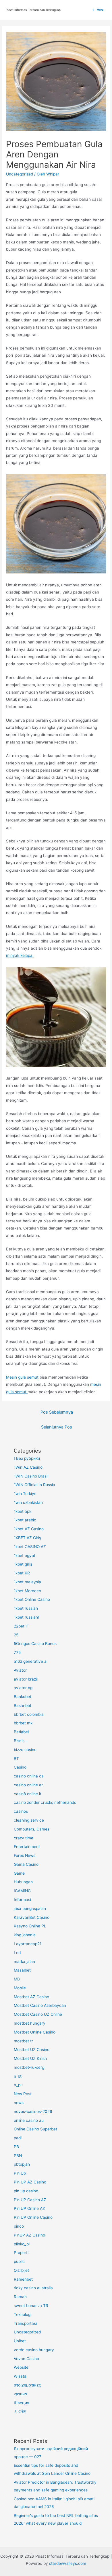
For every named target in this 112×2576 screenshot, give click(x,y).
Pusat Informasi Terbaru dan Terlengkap (33, 10)
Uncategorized (20, 174)
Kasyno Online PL (30, 1926)
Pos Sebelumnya (57, 1412)
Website (21, 2367)
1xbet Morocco (27, 1591)
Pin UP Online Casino (33, 2217)
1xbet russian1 (27, 1617)
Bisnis (19, 1741)
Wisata (20, 2376)
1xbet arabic (25, 1520)
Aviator (20, 1670)
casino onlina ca (29, 1776)
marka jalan (24, 1962)
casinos (21, 1811)
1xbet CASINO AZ (30, 1547)
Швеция (22, 2403)
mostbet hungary (30, 2023)
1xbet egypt (25, 1556)
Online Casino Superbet (35, 2129)
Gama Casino (26, 1864)
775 (17, 1652)
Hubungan (23, 1882)
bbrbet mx (23, 1723)
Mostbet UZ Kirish (30, 2058)
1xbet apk (23, 1511)
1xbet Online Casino (32, 1599)
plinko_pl (22, 2244)
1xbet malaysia (27, 1582)
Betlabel (21, 1732)
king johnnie (25, 1935)
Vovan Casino (26, 2359)
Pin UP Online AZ (29, 2208)
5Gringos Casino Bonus (35, 1644)
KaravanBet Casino (32, 1917)
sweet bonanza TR (31, 2306)
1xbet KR (22, 1573)
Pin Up (20, 2173)
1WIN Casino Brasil (31, 1476)
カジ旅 (20, 2411)
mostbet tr (23, 2041)
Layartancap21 (28, 1944)
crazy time (24, 1838)
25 (16, 1635)
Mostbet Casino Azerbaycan (40, 2005)
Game (19, 1873)
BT (16, 1759)
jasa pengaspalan (30, 1908)
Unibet (20, 2341)
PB (16, 2147)
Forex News (25, 1855)
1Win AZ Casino (28, 1467)
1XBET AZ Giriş (27, 1538)
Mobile (20, 1988)
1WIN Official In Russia (34, 1485)
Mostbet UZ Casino (32, 2050)
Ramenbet (23, 2279)
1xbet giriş (23, 1564)
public (19, 2261)
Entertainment (27, 1847)
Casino (20, 1767)
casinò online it (28, 1794)
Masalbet (22, 1970)
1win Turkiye (25, 1494)
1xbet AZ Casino (29, 1529)
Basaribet (23, 1705)
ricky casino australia (33, 2288)
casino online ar (28, 1785)
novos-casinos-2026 (33, 2111)
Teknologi (23, 2315)
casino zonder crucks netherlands (45, 1802)
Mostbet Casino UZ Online (38, 2014)
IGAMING (22, 1891)
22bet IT (22, 1626)
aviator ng (23, 1688)
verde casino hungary (34, 2350)
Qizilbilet (21, 2270)
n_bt (18, 2076)
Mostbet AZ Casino (31, 1997)
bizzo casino (25, 1750)
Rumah (20, 2297)
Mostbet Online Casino (35, 2032)
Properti (21, 2253)
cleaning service (29, 1820)
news (19, 2103)
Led (17, 1953)
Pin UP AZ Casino (30, 2182)
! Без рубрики (27, 1458)
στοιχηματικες (27, 2385)
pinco (19, 2226)
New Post (23, 2094)
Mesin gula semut (22, 1377)
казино (20, 2394)
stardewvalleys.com (68, 2563)
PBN (18, 2156)
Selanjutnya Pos (57, 1427)
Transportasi (25, 2323)
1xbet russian (26, 1608)
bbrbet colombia (29, 1714)
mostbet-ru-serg (29, 2067)
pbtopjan (22, 2164)
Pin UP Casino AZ (30, 2200)
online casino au (29, 2120)
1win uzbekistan (28, 1502)
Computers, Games (32, 1829)
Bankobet (23, 1697)
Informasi (22, 1900)
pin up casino (26, 2191)
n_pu (18, 2085)
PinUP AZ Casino (29, 2235)
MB (17, 1979)
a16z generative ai (31, 1661)
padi (18, 2138)
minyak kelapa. (20, 955)
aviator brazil (26, 1679)
